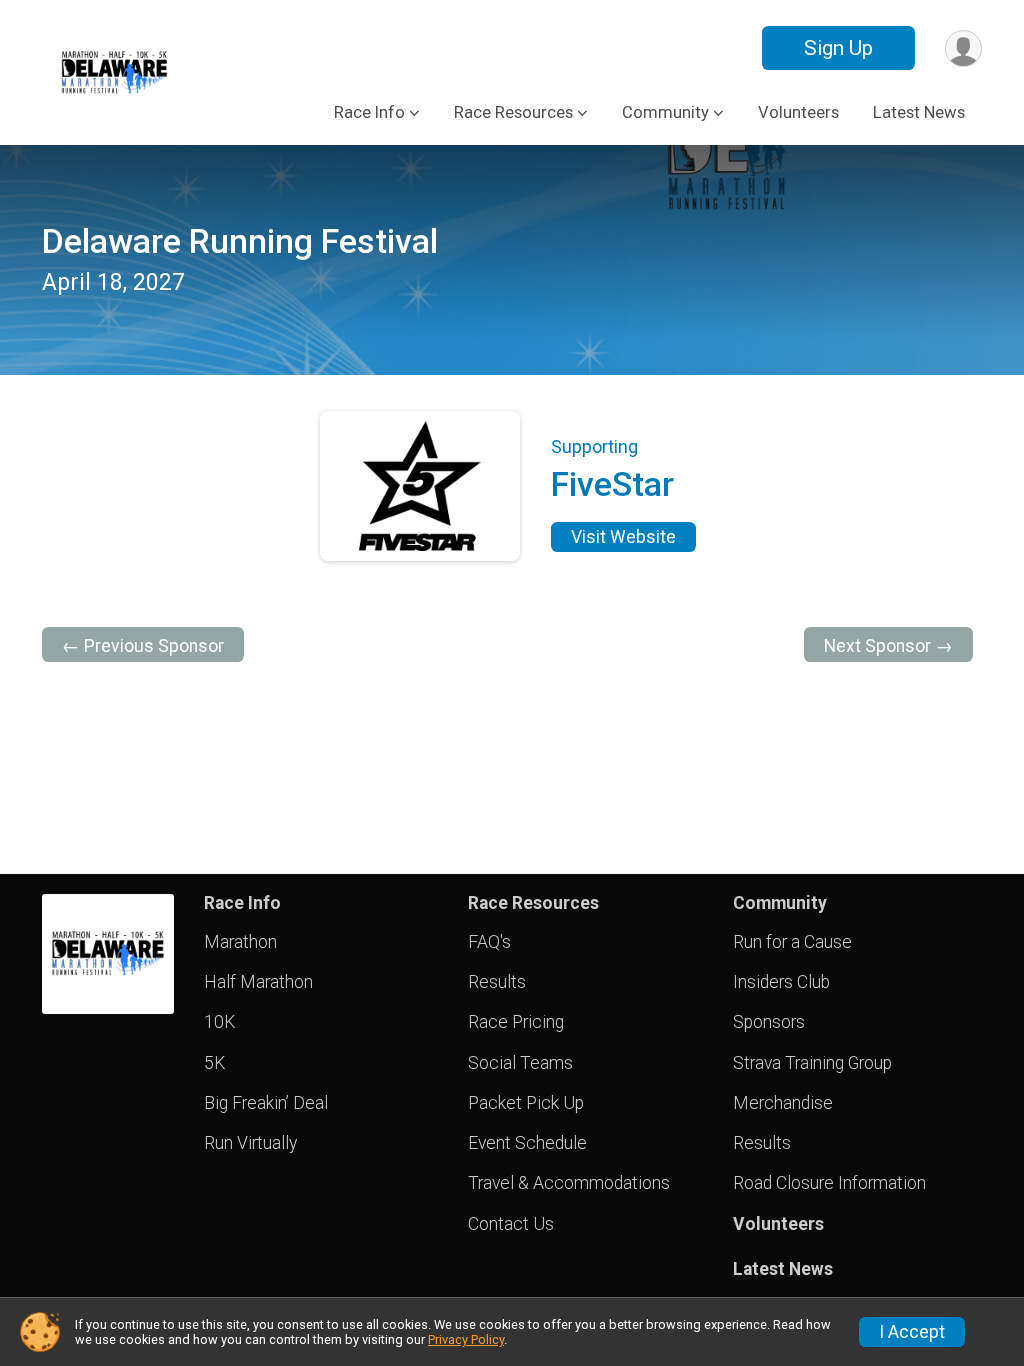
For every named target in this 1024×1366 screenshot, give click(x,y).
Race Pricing (516, 1022)
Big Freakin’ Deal (266, 1103)
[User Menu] (963, 48)
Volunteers (798, 112)
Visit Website (623, 537)
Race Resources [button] (513, 112)
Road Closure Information (829, 1183)
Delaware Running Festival (240, 241)
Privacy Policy (466, 1339)
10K (219, 1022)
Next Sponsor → (888, 646)
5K (214, 1063)
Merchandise (783, 1103)
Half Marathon (258, 982)
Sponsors (769, 1022)
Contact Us (511, 1224)
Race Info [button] (369, 112)
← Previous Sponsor (143, 646)
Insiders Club (781, 982)
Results (497, 982)
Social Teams (520, 1063)
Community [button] (665, 112)
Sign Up (838, 48)
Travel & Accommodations (569, 1183)
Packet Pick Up (526, 1103)
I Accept (912, 1332)
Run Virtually (250, 1143)
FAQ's (489, 942)
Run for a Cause (792, 942)
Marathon (240, 942)
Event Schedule (527, 1143)
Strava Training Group (812, 1063)
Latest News (919, 112)
